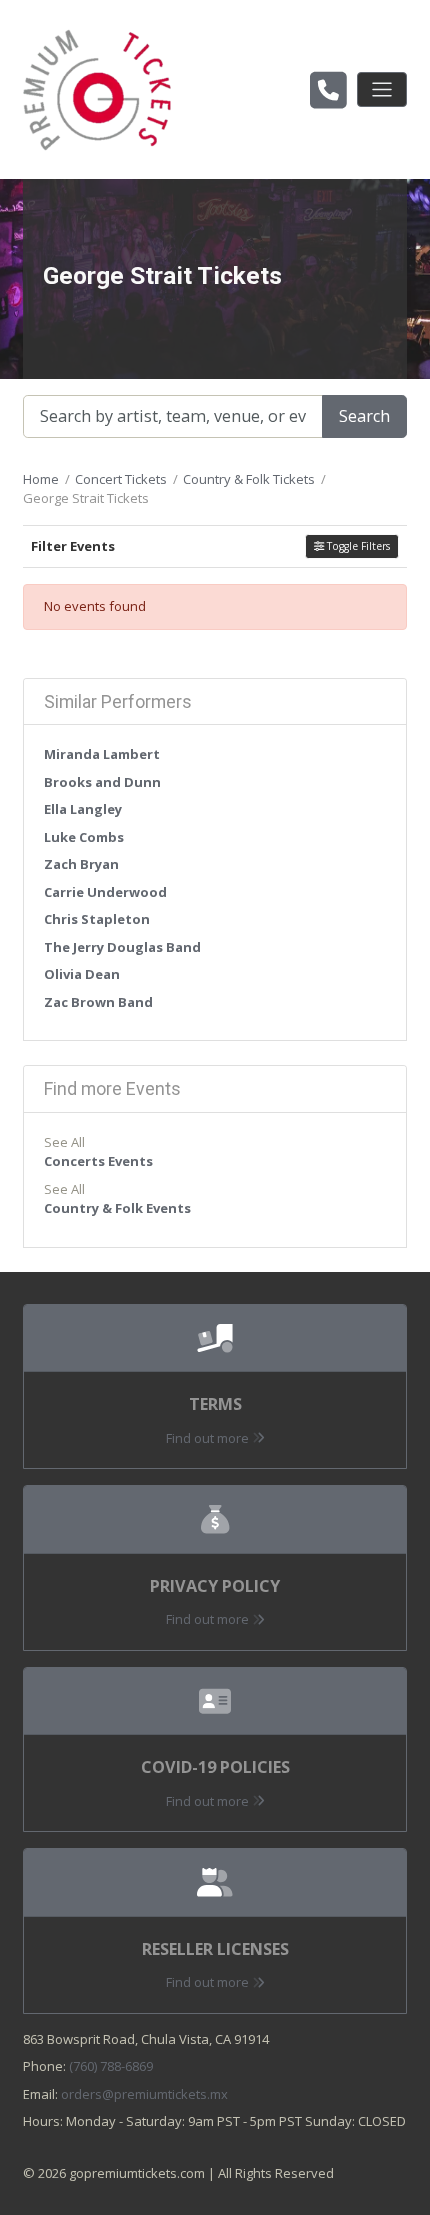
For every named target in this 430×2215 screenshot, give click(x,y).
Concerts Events (98, 1161)
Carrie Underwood (105, 892)
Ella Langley (83, 809)
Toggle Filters (357, 546)
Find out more (209, 1438)
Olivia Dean (82, 974)
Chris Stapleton (97, 919)
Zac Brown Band (98, 1002)
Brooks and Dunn (102, 782)
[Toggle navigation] (382, 89)
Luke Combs (84, 837)
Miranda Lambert (102, 754)
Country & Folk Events (117, 1208)
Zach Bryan (81, 864)
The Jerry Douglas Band (122, 947)
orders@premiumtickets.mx (144, 2094)
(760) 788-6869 (111, 2066)
